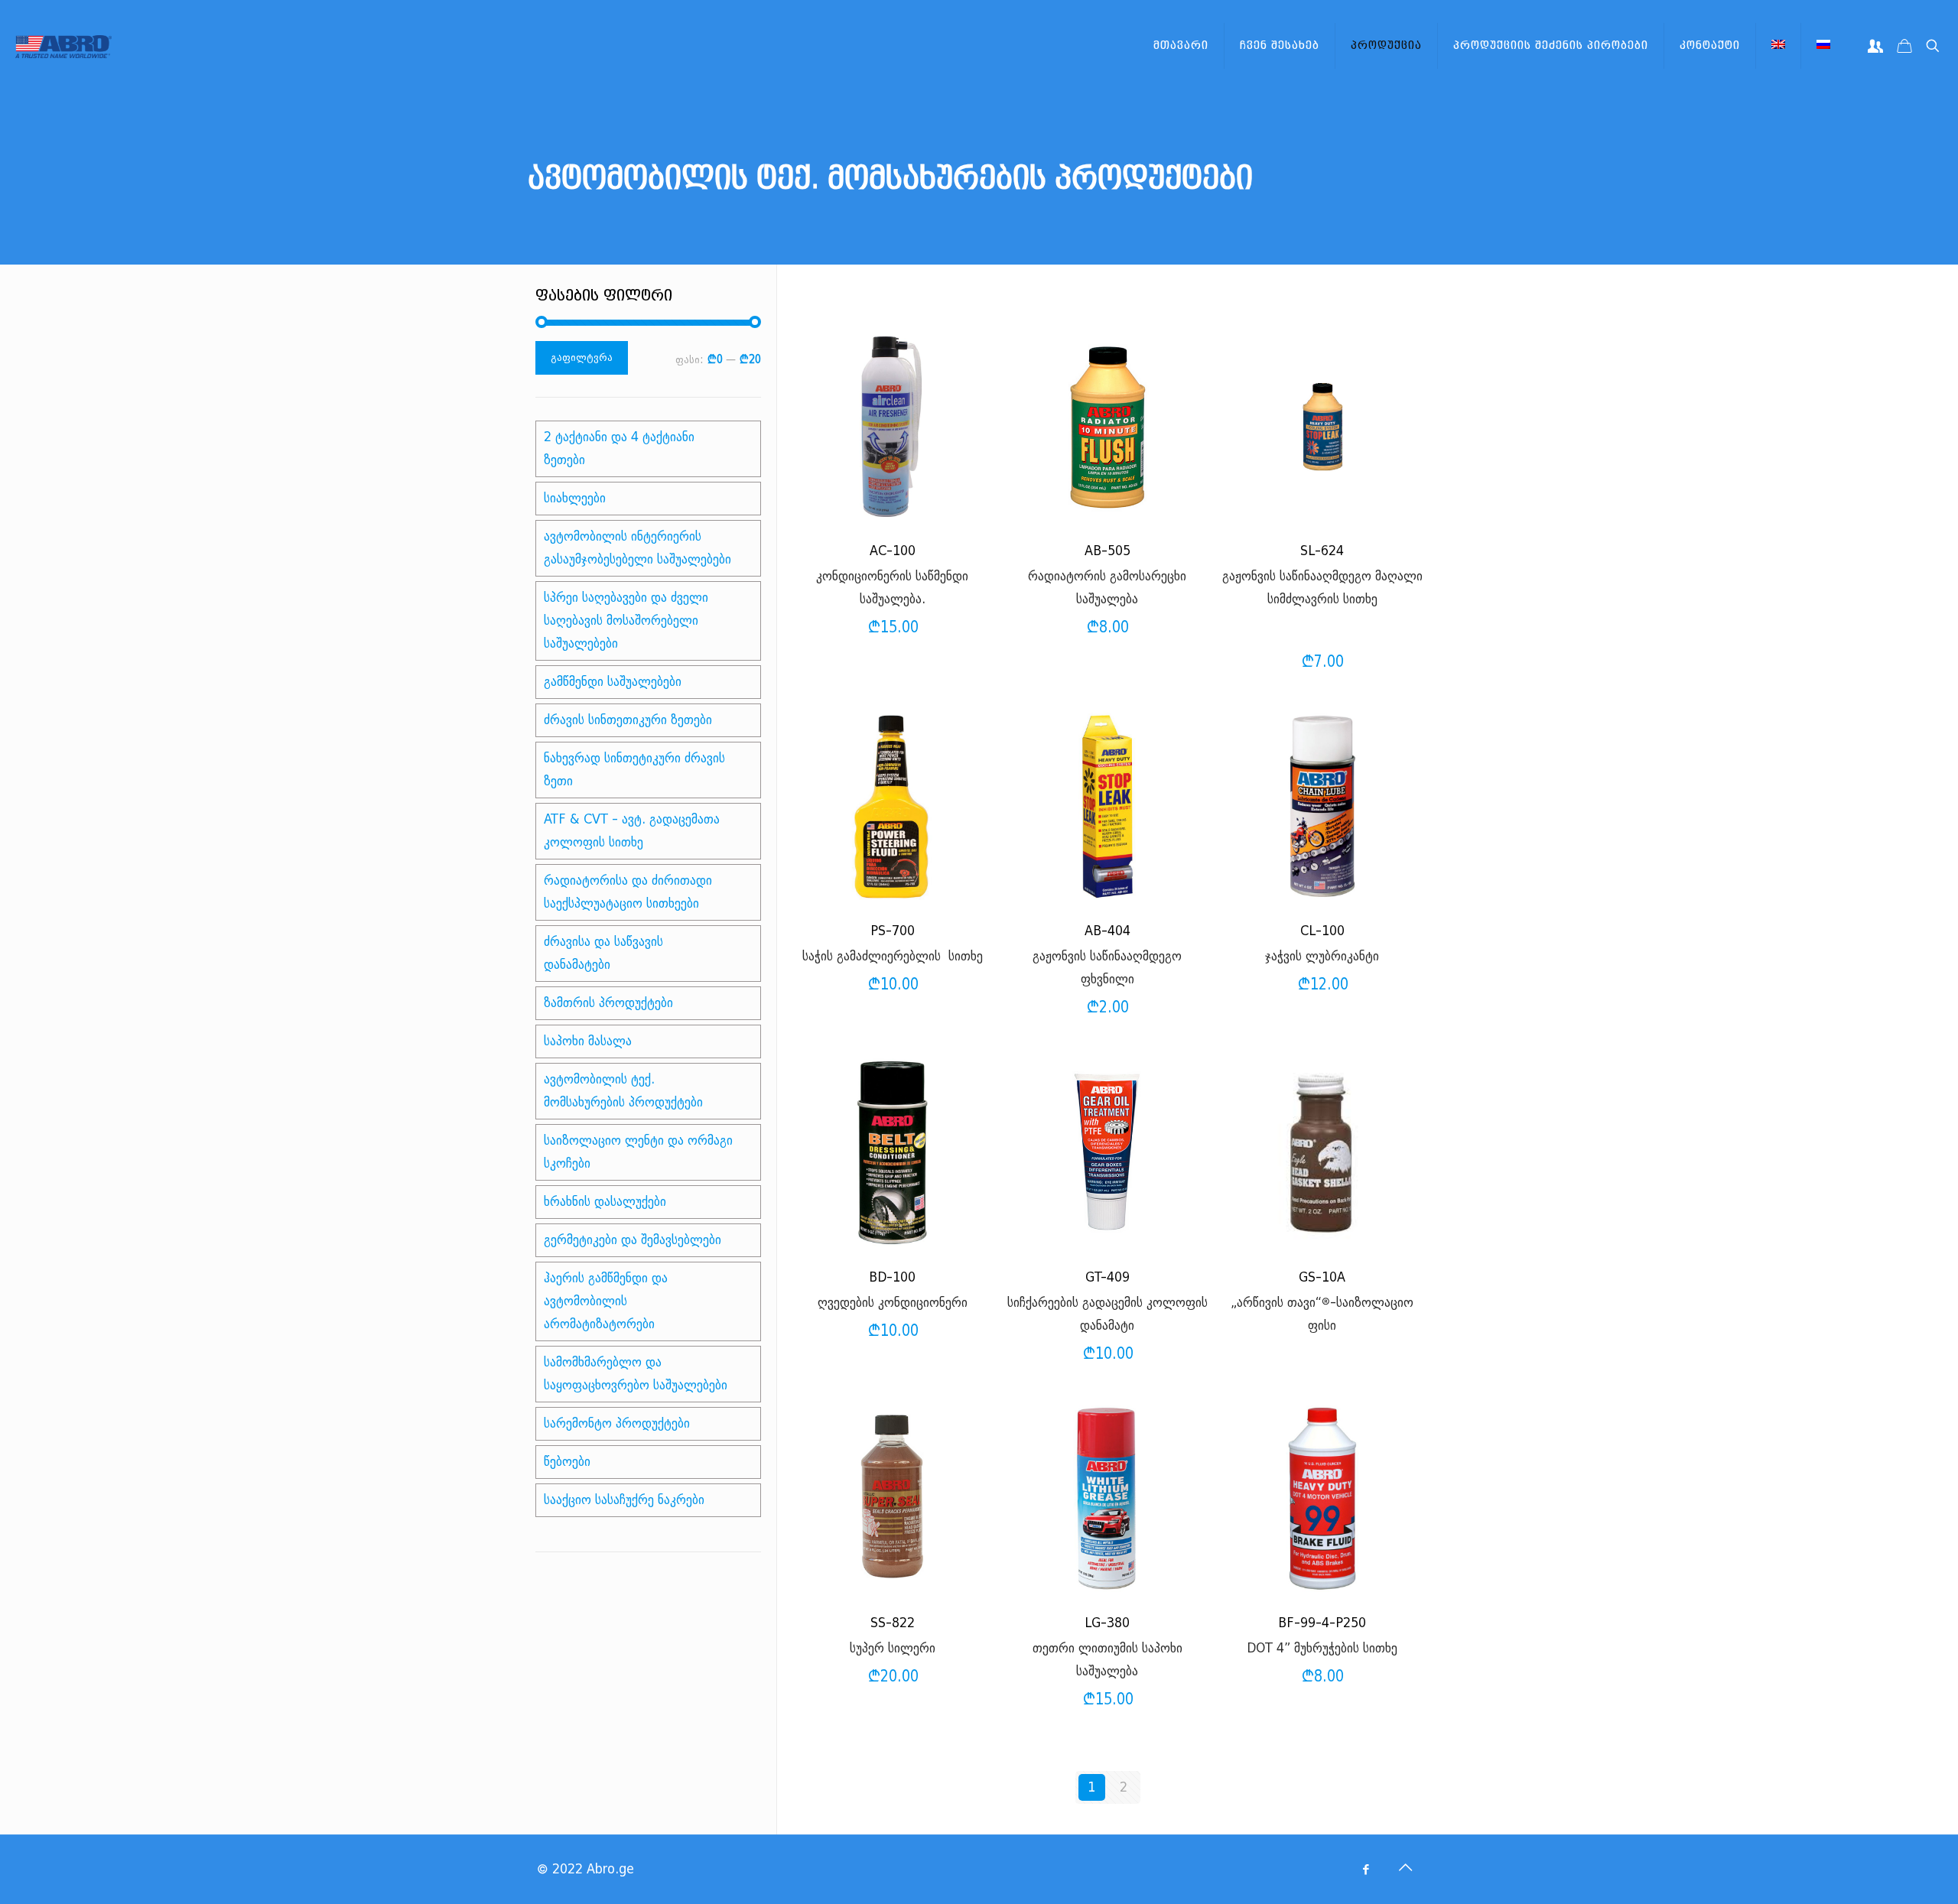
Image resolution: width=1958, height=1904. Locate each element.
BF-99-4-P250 (1322, 1623)
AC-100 (893, 551)
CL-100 (1322, 931)
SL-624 (1322, 551)
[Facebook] (1366, 1870)
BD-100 (892, 1277)
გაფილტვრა (582, 357)
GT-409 (1107, 1277)
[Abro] (63, 46)
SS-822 (893, 1623)
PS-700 (893, 931)
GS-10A (1322, 1277)
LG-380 (1107, 1623)
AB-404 (1107, 931)
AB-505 (1107, 551)
